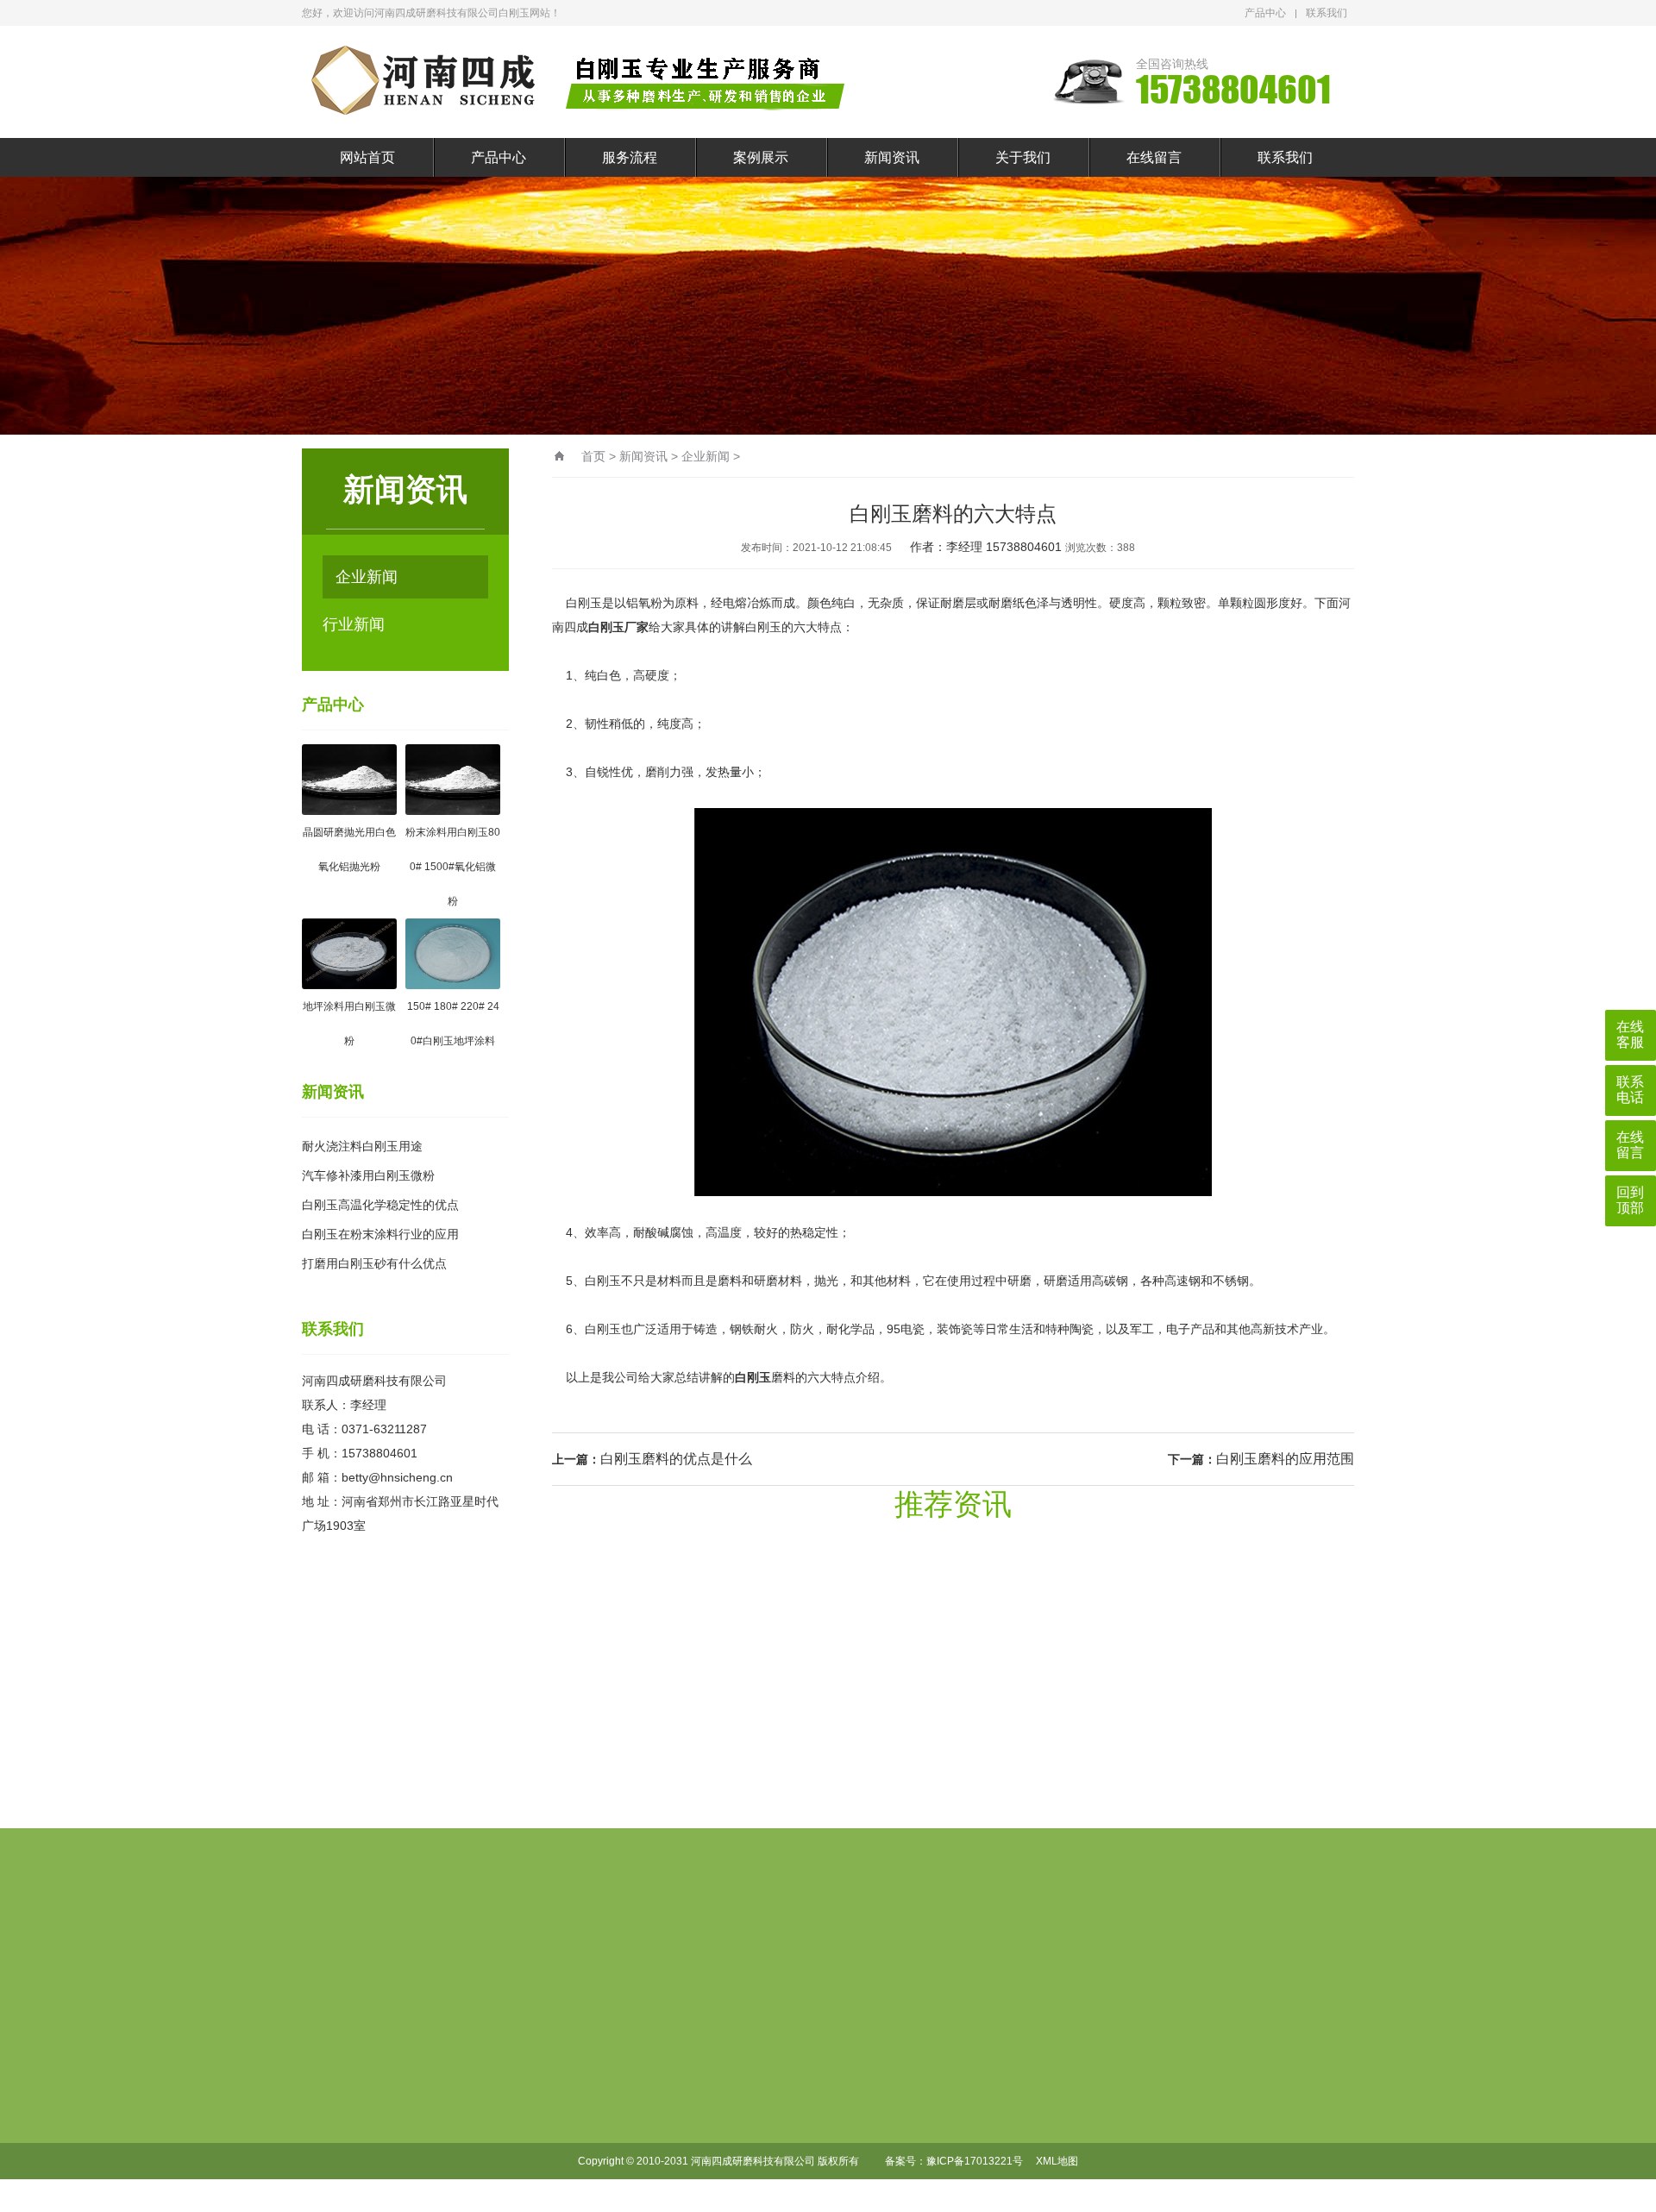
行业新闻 (354, 624)
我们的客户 (944, 2155)
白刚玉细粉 (565, 2072)
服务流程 (630, 157)
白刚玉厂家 (618, 627)
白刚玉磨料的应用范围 (1285, 1459)
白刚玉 (753, 1377)
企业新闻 (367, 577)
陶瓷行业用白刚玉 (580, 2183)
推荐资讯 (953, 1504)
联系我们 (1327, 13)
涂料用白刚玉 (570, 2155)
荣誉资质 (939, 2127)
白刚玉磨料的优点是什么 (676, 1459)
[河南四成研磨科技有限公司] (582, 82)
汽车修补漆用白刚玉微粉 (368, 1175)
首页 (593, 456)
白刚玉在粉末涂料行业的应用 (380, 1234)
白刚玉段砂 (565, 2045)
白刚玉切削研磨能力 (1095, 1734)
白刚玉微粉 (565, 2127)
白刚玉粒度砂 (570, 2100)
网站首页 (367, 157)
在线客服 (1630, 1034)
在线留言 (1154, 157)
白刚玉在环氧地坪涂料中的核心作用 (811, 1734)
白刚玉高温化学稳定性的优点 (380, 1205)
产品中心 (1265, 13)
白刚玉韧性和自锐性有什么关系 (811, 1686)
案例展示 (761, 157)
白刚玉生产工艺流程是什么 (811, 1638)
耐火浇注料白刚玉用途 (362, 1146)
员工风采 (939, 2072)
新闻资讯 (892, 157)
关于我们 (1023, 157)
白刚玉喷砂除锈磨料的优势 (1095, 1686)
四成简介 (939, 2045)
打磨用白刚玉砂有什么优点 (374, 1263)
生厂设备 (939, 2100)
